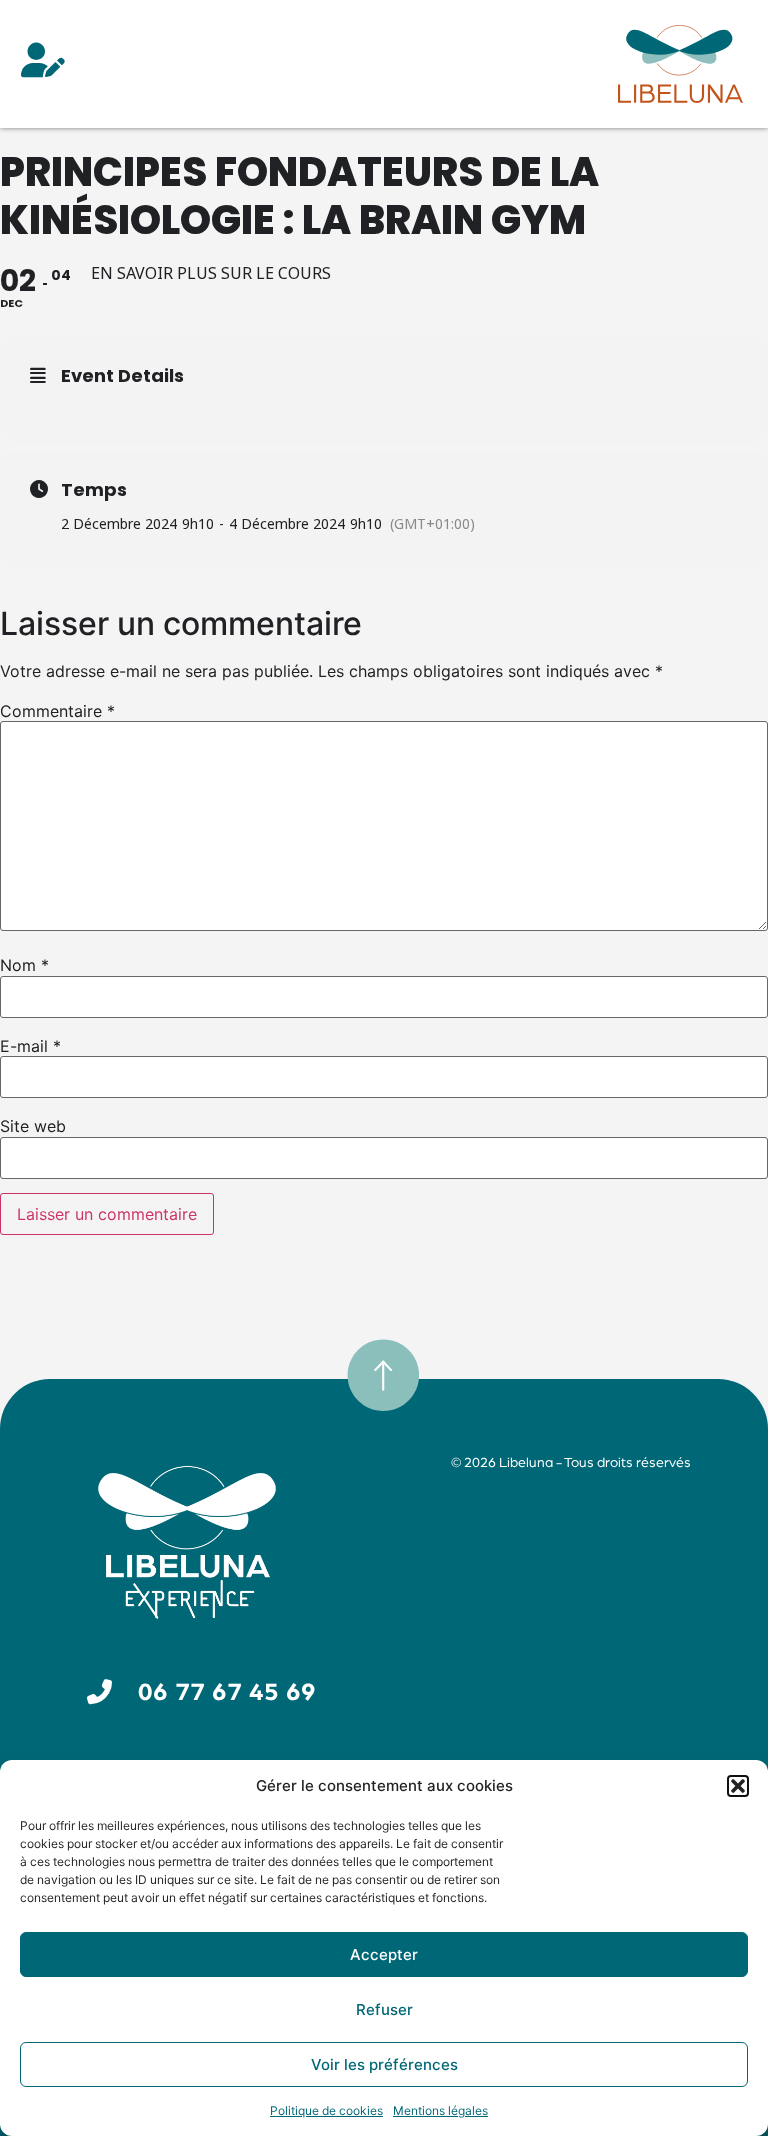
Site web (33, 1126)
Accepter (384, 1954)
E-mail (30, 1046)
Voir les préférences (384, 2064)
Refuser (384, 2009)
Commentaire (57, 711)
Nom (24, 965)
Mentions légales (440, 2110)
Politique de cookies (326, 2110)
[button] (738, 1786)
